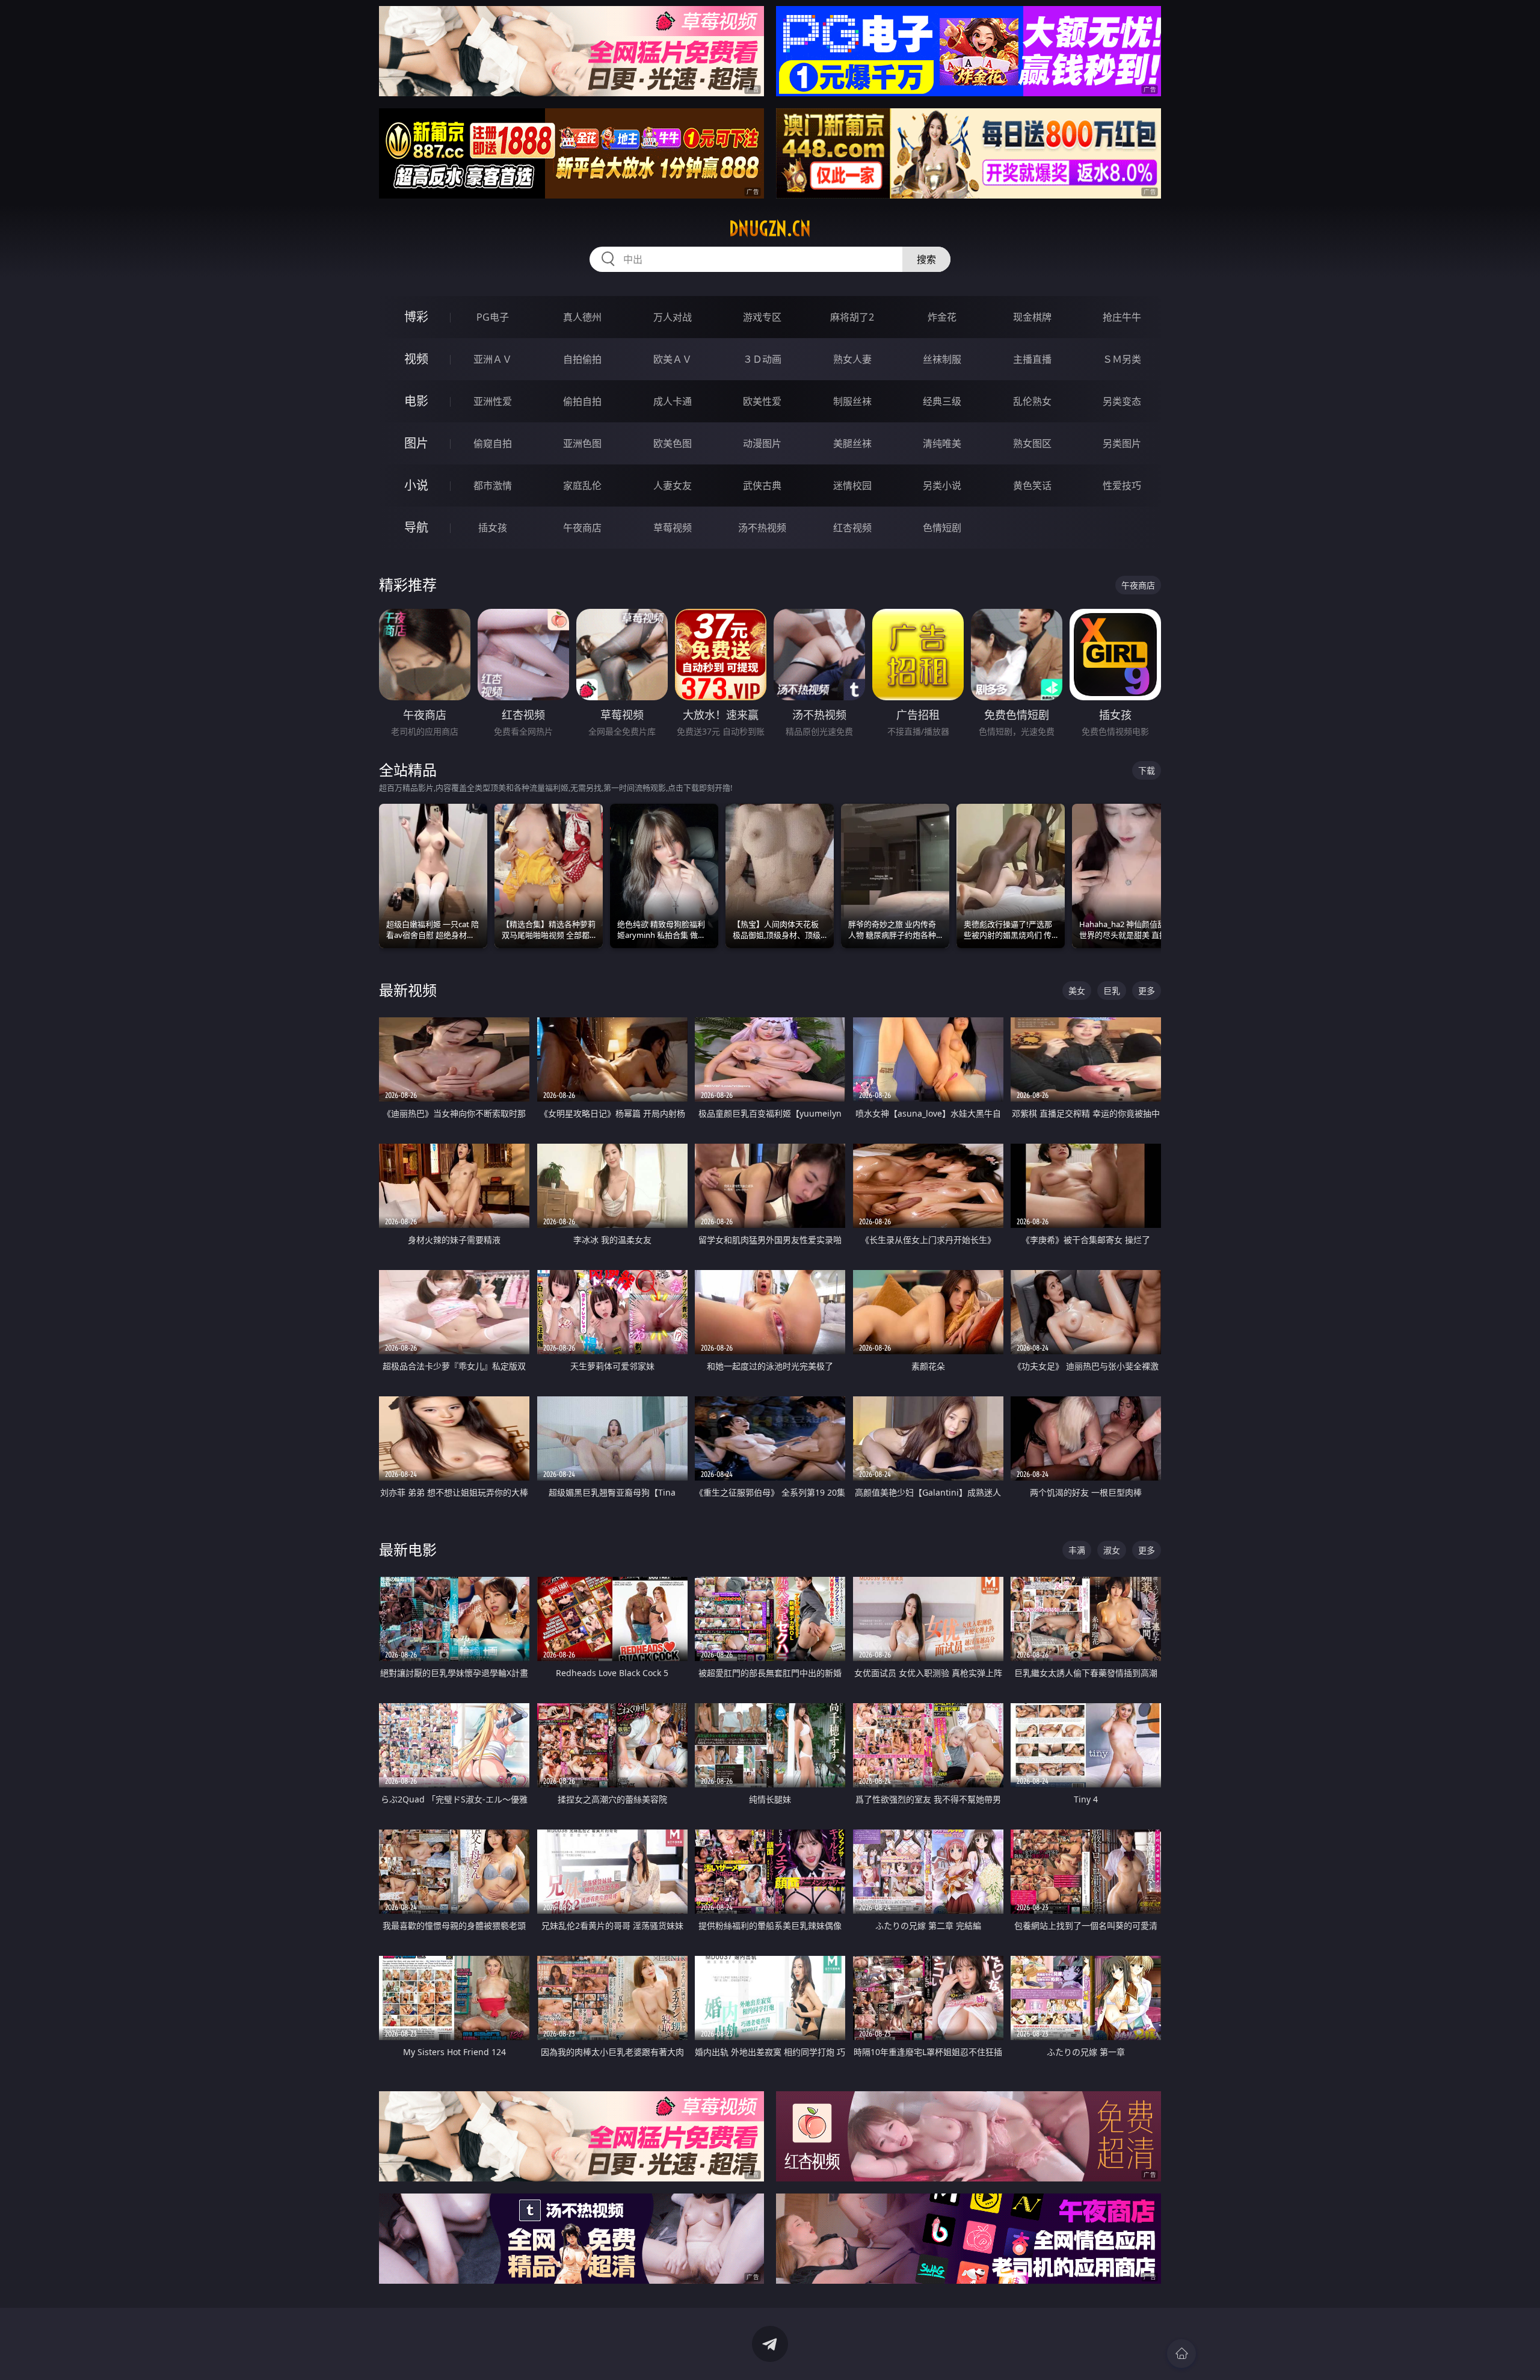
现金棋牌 (1032, 317)
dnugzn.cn (770, 229)
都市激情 (493, 486)
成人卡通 (673, 401)
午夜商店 (582, 528)
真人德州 (582, 317)
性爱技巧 (1122, 486)
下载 (1147, 770)
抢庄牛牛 (1122, 317)
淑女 (1112, 1550)
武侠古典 (762, 486)
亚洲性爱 (493, 401)
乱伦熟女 (1032, 401)
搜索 (926, 259)
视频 (416, 359)
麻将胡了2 (852, 317)
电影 (416, 401)
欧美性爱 (762, 401)
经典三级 (942, 401)
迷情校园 (852, 486)
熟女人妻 (852, 359)
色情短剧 (942, 528)
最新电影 (408, 1549)
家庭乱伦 (582, 486)
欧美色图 (673, 443)
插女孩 (493, 528)
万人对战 (673, 317)
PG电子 (493, 317)
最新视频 (408, 990)
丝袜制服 (942, 359)
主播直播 (1032, 359)
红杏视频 (852, 528)
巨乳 (1112, 991)
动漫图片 (762, 443)
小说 (416, 485)
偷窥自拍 (493, 443)
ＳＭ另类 (1122, 359)
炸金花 (942, 317)
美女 (1077, 991)
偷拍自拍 (582, 401)
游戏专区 (762, 317)
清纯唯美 (942, 443)
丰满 (1077, 1550)
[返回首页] (1181, 2354)
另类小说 (942, 486)
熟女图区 (1032, 443)
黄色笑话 (1032, 486)
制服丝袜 (852, 401)
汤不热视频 (762, 528)
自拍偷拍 (582, 359)
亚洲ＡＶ (493, 359)
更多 (1147, 991)
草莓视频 (673, 528)
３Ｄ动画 (762, 359)
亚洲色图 (582, 443)
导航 (416, 527)
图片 (416, 443)
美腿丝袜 (852, 443)
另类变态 (1122, 401)
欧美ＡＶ (673, 359)
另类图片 (1122, 443)
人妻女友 (673, 486)
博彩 (416, 317)
